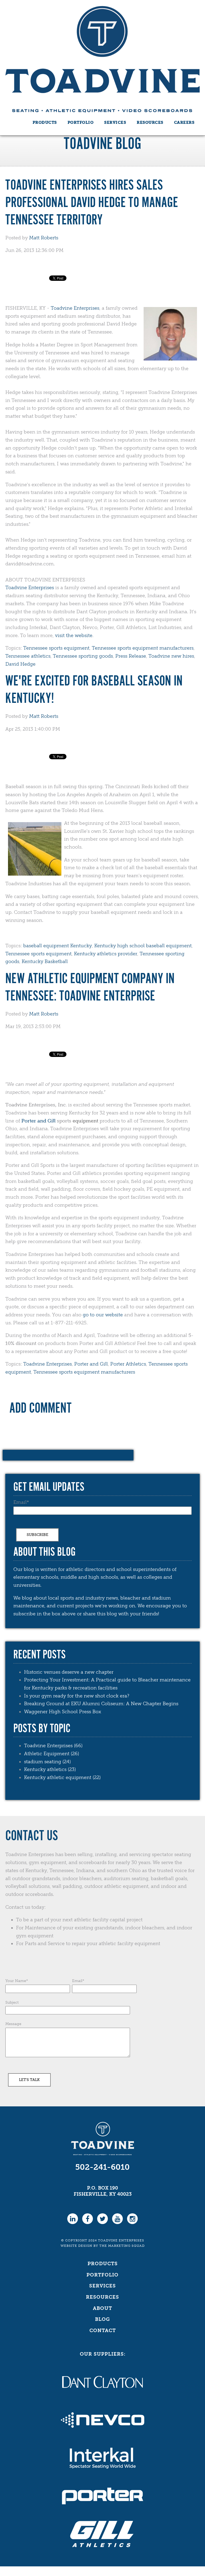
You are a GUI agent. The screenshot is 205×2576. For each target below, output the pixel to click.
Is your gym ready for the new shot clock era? (77, 1696)
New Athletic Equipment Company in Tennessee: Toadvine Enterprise (90, 988)
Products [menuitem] (45, 122)
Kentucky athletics (50, 1769)
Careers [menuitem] (184, 122)
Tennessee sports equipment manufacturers (143, 648)
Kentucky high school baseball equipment (143, 946)
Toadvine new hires (171, 656)
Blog (102, 2319)
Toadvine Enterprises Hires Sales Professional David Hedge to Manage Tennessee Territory (92, 203)
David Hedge (20, 664)
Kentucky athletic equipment (62, 1777)
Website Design (76, 2246)
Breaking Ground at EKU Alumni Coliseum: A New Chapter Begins (101, 1704)
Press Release (131, 656)
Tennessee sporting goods (83, 656)
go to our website (103, 1315)
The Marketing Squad (122, 2246)
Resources (102, 2297)
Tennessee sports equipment (56, 648)
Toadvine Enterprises (75, 308)
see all (20, 1790)
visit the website (74, 635)
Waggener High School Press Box (63, 1712)
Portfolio (102, 2275)
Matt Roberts (44, 238)
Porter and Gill (38, 1121)
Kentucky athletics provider (106, 954)
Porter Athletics (128, 1364)
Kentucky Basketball (45, 961)
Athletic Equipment (52, 1754)
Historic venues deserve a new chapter (69, 1672)
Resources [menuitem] (150, 122)
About (102, 2308)
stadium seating (47, 1762)
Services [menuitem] (115, 122)
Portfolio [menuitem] (81, 122)
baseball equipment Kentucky (58, 946)
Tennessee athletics (28, 656)
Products (103, 2264)
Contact (103, 2330)
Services (102, 2286)
